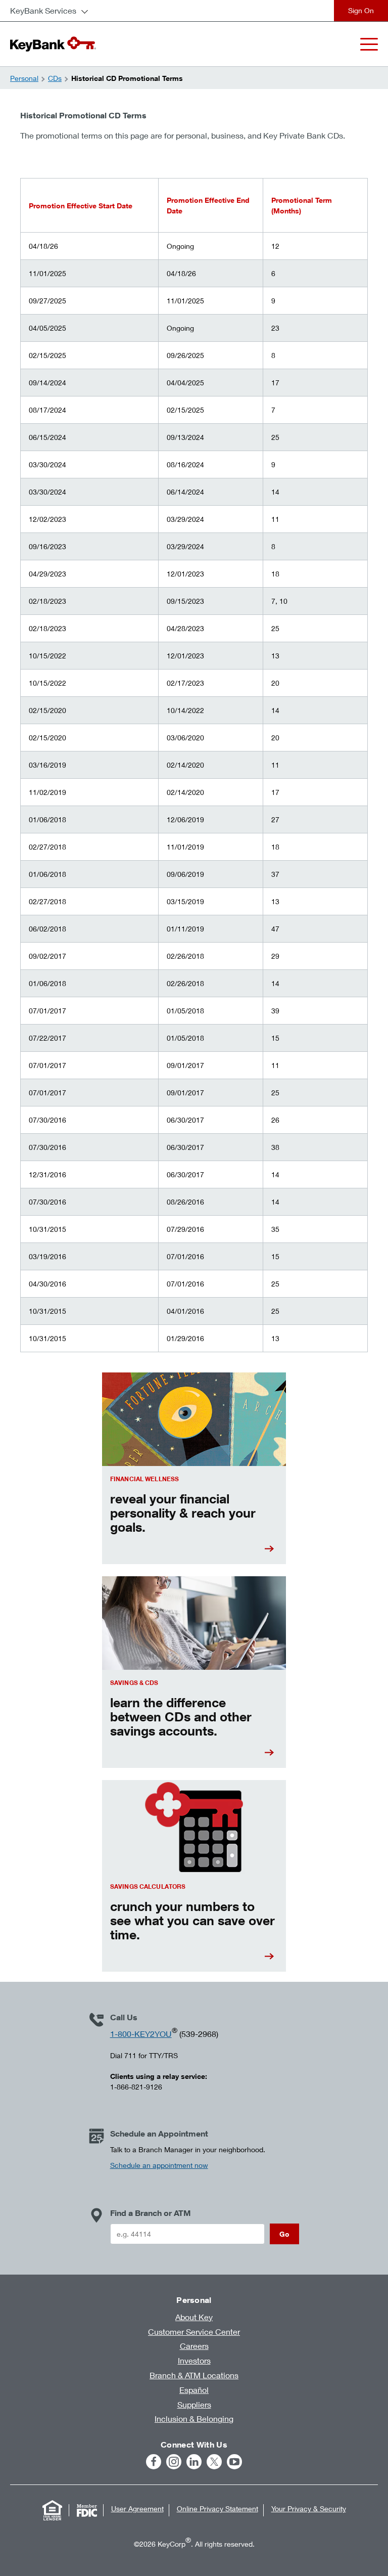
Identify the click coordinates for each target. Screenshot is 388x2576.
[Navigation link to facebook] (154, 2462)
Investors (194, 2360)
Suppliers (194, 2404)
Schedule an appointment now (159, 2165)
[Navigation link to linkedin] (194, 2462)
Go (284, 2234)
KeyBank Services (43, 10)
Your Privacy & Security (309, 2508)
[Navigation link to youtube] (234, 2462)
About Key (194, 2317)
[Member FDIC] (87, 2510)
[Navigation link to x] (214, 2462)
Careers (194, 2346)
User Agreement (137, 2508)
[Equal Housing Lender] (53, 2510)
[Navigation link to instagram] (174, 2462)
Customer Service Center (194, 2331)
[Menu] (369, 44)
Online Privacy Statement (217, 2508)
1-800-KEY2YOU (141, 2034)
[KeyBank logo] (53, 44)
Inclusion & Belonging (194, 2418)
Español (194, 2390)
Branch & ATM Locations (194, 2375)
